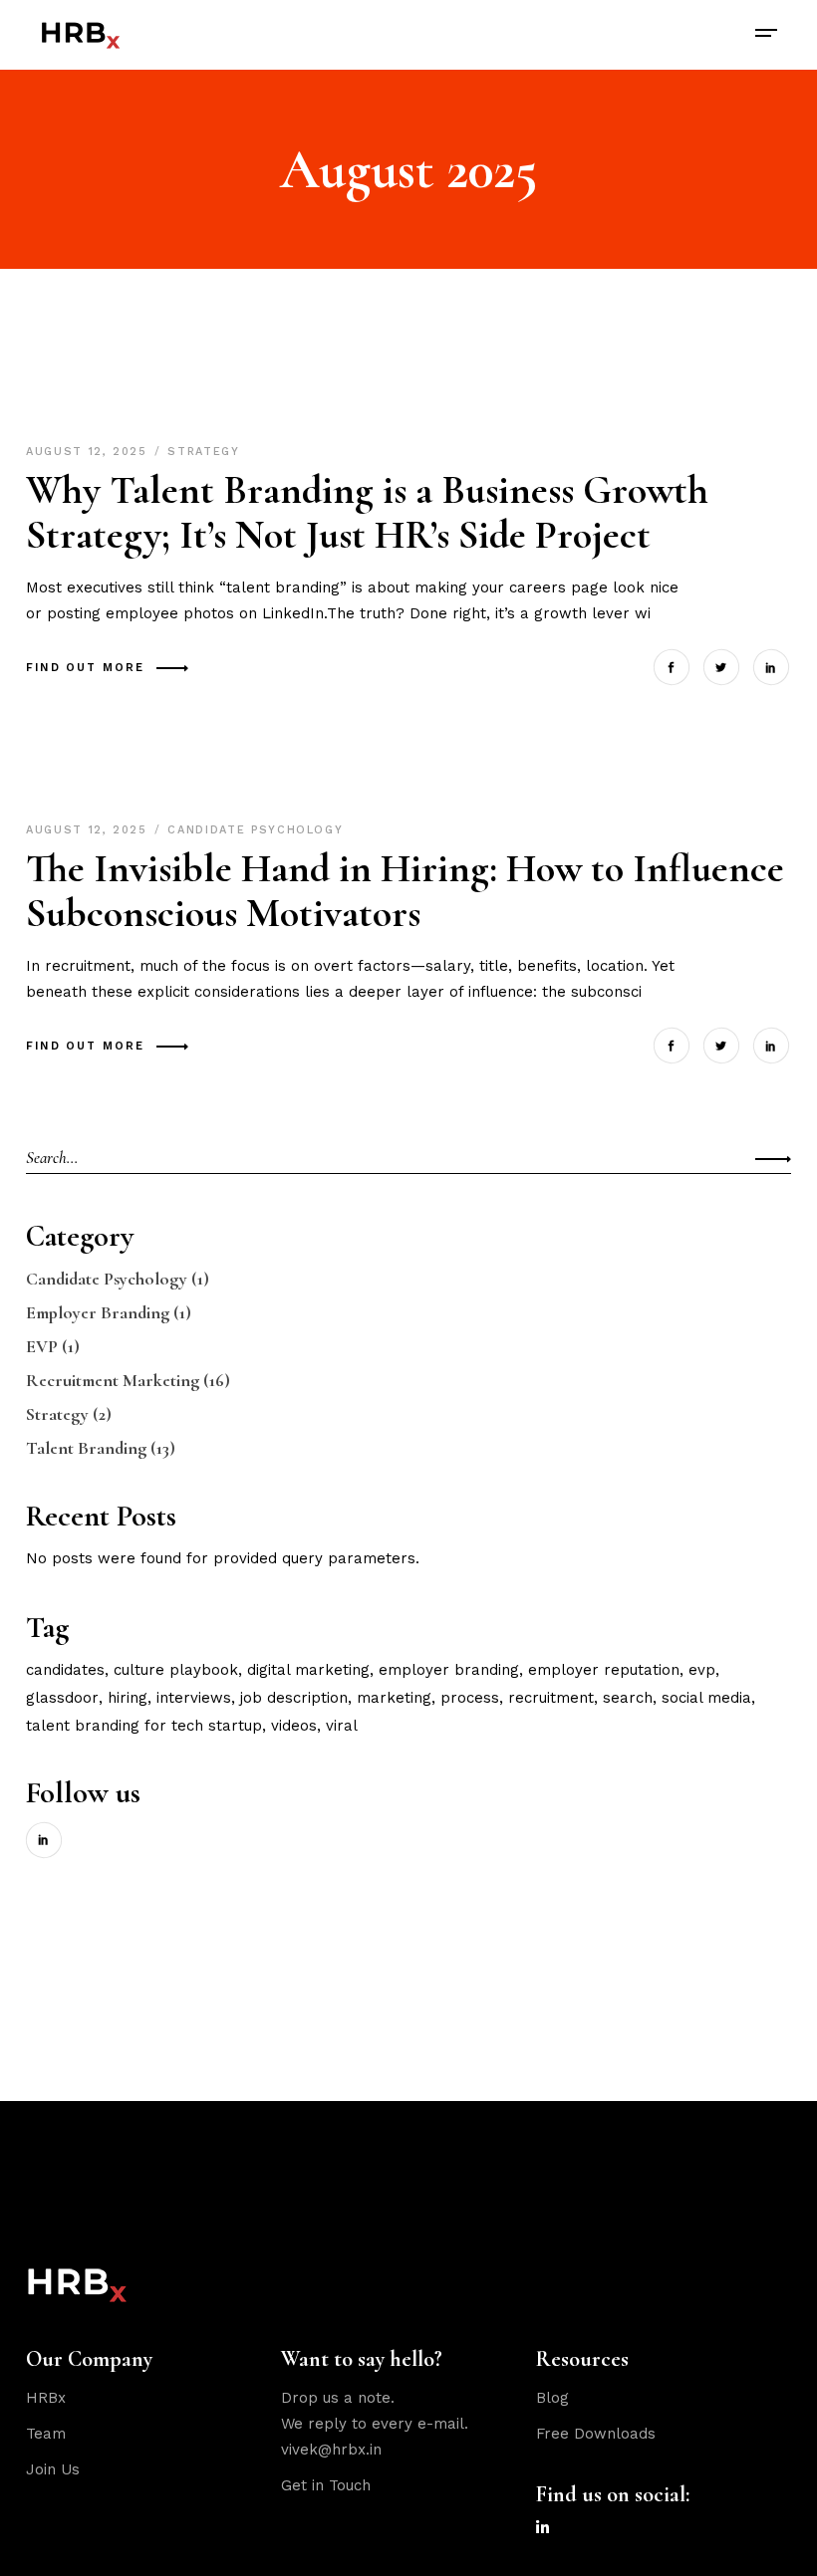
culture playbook (176, 1670)
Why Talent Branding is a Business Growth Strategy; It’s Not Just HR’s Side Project (367, 512)
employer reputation (604, 1670)
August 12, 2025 (89, 452)
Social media (706, 1698)
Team (46, 2434)
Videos (294, 1726)
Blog (552, 2398)
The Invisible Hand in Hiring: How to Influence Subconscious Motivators (405, 891)
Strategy (203, 452)
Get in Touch (326, 2485)
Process (470, 1698)
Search (628, 1698)
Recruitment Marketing (113, 1380)
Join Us (53, 2469)
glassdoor (62, 1698)
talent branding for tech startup (144, 1726)
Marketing (394, 1698)
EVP (42, 1346)
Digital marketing (308, 1670)
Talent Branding (86, 1448)
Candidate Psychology (255, 830)
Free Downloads (596, 2434)
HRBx (46, 2398)
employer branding (449, 1670)
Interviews (194, 1698)
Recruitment (551, 1698)
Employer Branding (98, 1312)
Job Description (294, 1698)
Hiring (128, 1698)
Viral (342, 1726)
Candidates (65, 1670)
